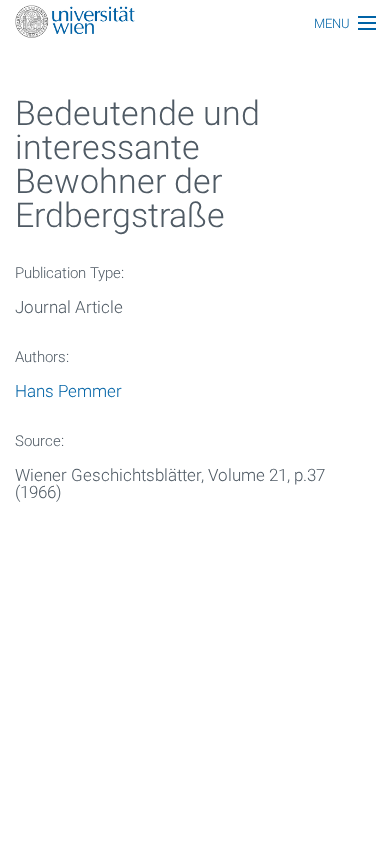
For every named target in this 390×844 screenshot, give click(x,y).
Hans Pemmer (68, 391)
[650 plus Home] (195, 23)
